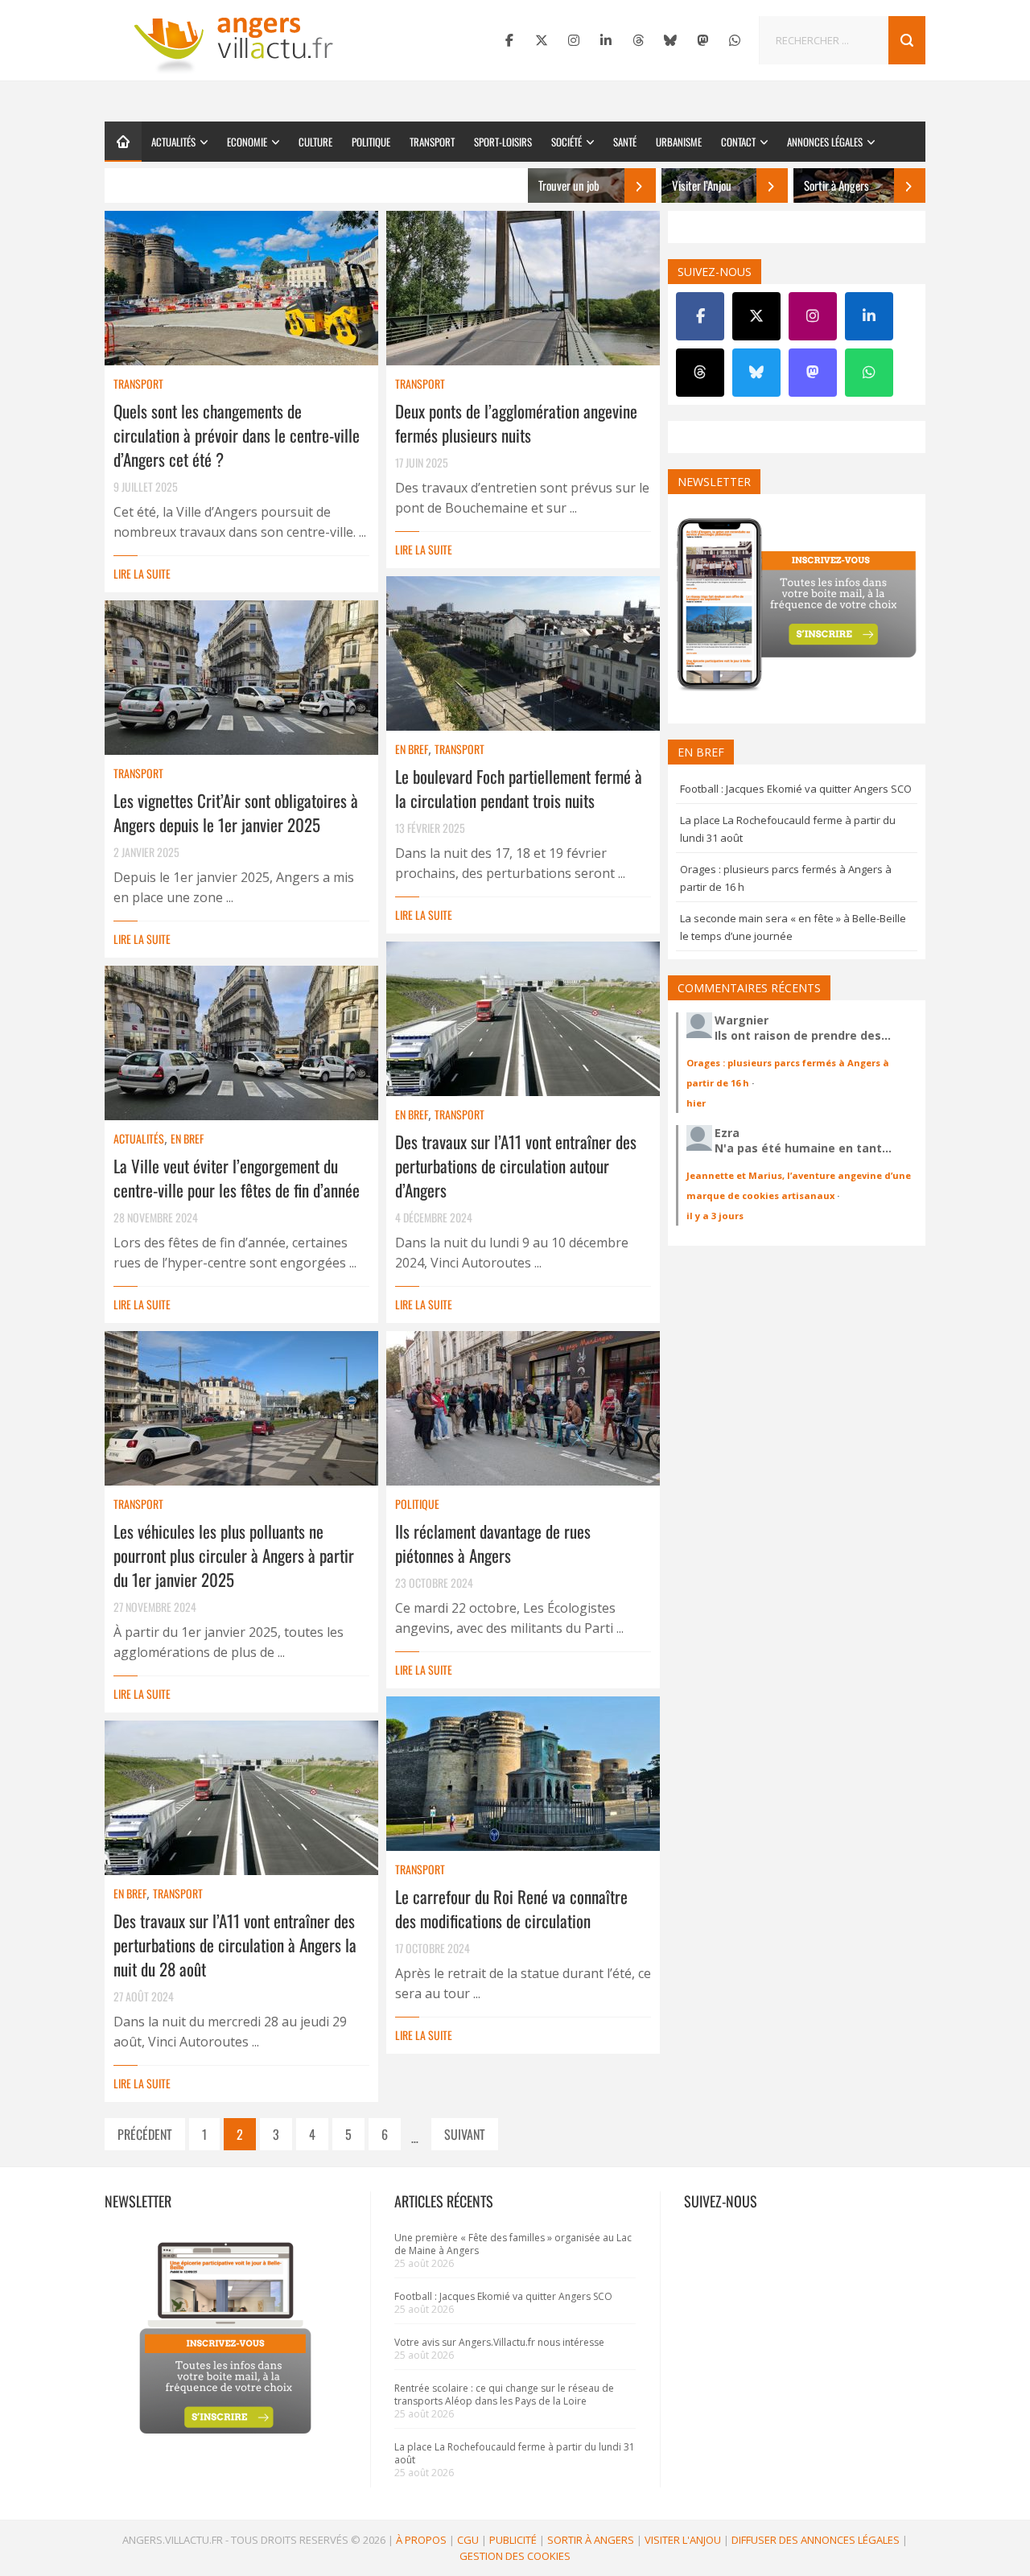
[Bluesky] (670, 40)
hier (696, 1103)
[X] (542, 40)
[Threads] (638, 40)
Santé (625, 142)
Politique (371, 142)
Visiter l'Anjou (683, 2540)
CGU (468, 2540)
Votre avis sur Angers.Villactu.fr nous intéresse (499, 2342)
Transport (432, 142)
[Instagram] (574, 40)
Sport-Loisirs (503, 142)
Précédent (145, 2134)
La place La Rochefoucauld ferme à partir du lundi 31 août (515, 2453)
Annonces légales (825, 142)
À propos (421, 2540)
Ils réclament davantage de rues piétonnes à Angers (493, 1543)
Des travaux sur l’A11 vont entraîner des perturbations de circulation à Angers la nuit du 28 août (235, 1945)
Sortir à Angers (591, 2540)
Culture (315, 142)
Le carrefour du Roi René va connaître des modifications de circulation (511, 1908)
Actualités (173, 142)
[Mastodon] (702, 40)
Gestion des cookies (515, 2556)
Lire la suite (142, 573)
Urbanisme (679, 142)
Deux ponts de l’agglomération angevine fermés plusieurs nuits (516, 423)
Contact (738, 142)
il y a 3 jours (715, 1216)
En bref (412, 749)
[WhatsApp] (735, 40)
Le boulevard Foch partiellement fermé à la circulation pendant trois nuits (519, 788)
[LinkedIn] (606, 40)
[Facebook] (509, 40)
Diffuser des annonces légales (816, 2540)
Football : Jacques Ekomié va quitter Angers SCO (796, 789)
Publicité (513, 2540)
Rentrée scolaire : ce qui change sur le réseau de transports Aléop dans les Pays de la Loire (504, 2395)
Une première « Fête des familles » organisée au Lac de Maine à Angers (513, 2244)
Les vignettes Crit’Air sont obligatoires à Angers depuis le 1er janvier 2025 (236, 812)
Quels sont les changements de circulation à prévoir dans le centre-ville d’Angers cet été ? (237, 435)
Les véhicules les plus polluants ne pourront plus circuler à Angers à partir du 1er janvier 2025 (234, 1555)
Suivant (465, 2134)
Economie (247, 142)
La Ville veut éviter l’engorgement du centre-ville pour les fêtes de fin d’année (237, 1178)
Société (566, 142)
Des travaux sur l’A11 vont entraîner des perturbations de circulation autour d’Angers (516, 1166)
